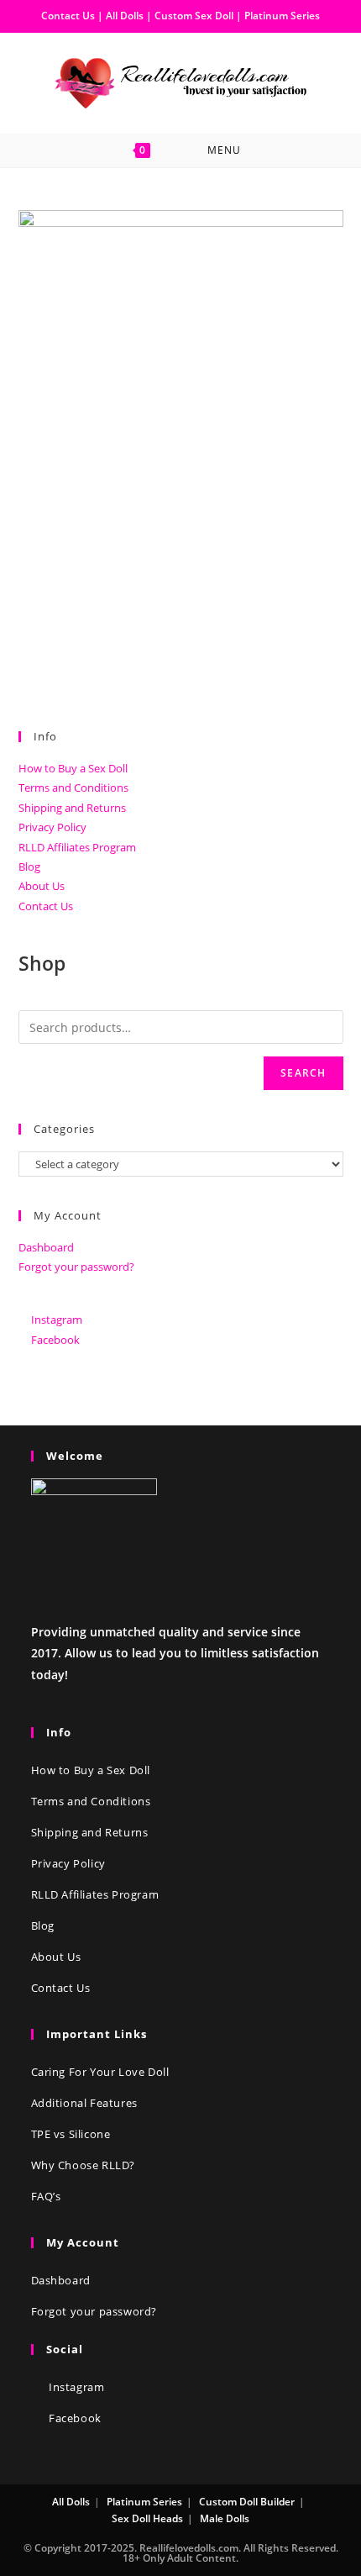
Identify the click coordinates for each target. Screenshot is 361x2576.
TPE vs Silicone (71, 2134)
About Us (42, 886)
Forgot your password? (76, 1267)
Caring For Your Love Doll (100, 2072)
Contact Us (68, 16)
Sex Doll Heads (147, 2518)
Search (303, 1073)
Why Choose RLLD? (84, 2165)
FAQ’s (46, 2196)
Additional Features (84, 2103)
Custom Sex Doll (194, 16)
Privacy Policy (52, 827)
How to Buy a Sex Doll (73, 768)
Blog (29, 867)
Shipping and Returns (72, 808)
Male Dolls (225, 2518)
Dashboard (46, 1247)
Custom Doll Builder (247, 2502)
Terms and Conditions (73, 788)
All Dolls (126, 16)
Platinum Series (282, 16)
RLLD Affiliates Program (77, 847)
